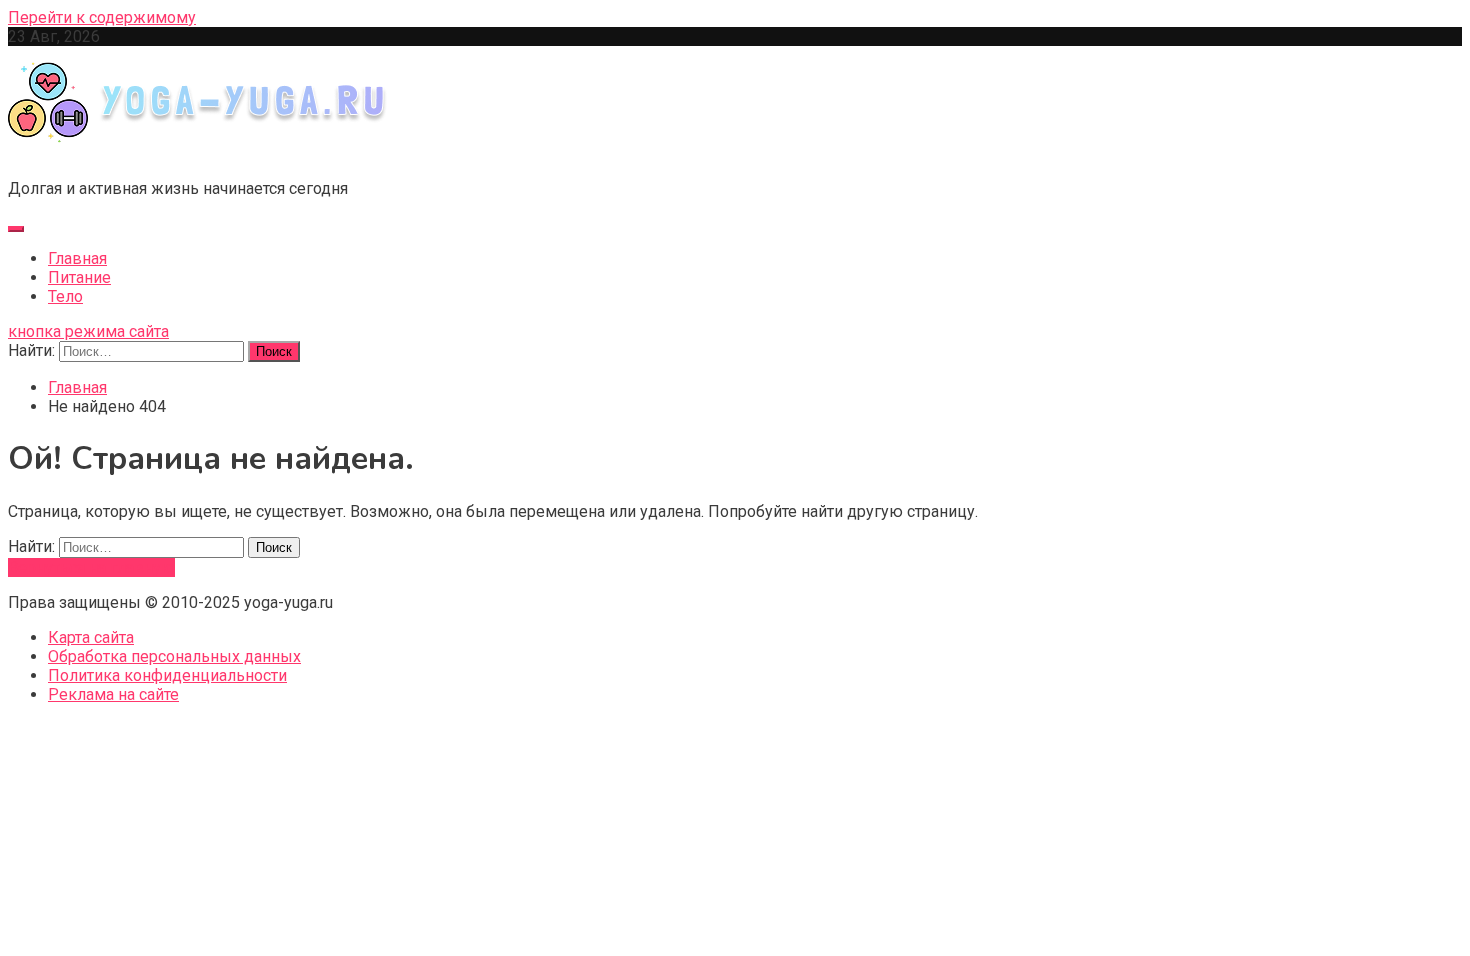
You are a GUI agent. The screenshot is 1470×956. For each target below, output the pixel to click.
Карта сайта (91, 637)
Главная (77, 258)
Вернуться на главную (91, 567)
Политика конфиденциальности (167, 675)
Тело (65, 296)
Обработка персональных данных (174, 656)
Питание (79, 277)
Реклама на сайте (113, 694)
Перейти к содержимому (102, 17)
